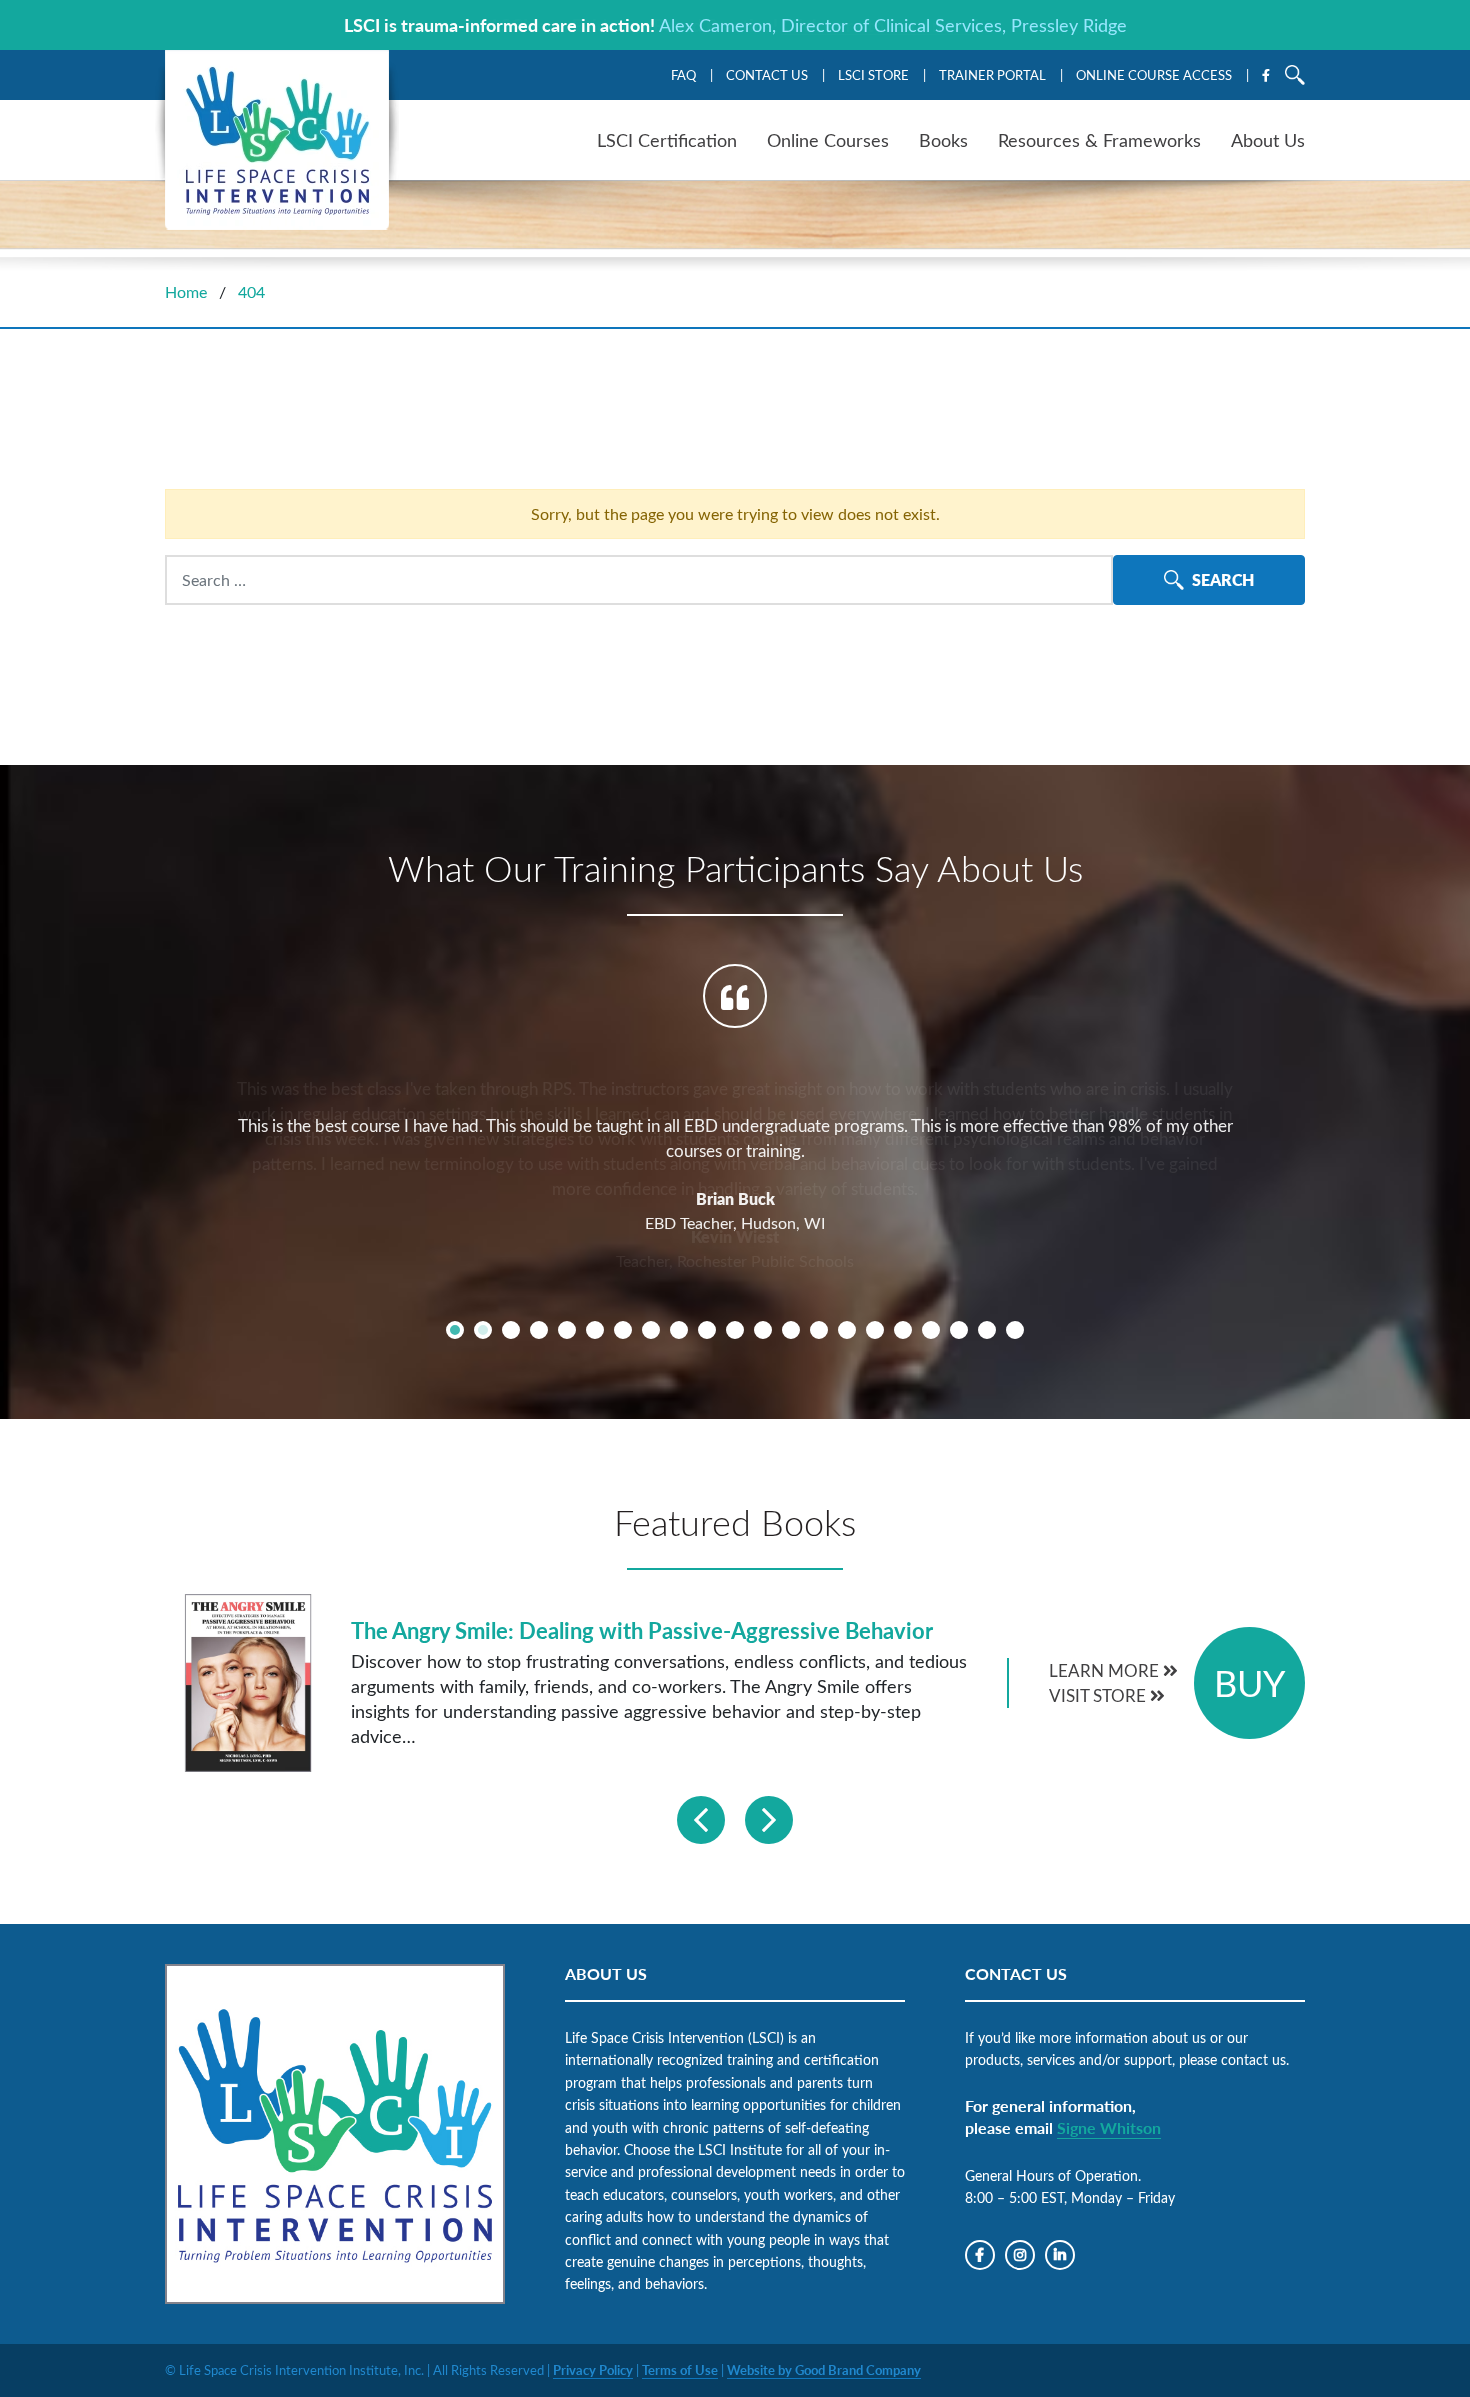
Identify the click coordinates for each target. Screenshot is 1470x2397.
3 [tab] (511, 1330)
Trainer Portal (992, 74)
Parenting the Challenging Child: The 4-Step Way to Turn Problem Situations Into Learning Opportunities (624, 1630)
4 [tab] (539, 1330)
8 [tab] (651, 1330)
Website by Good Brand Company (824, 2370)
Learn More (1106, 1670)
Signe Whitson (1109, 2127)
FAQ (683, 74)
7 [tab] (623, 1330)
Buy (1249, 1682)
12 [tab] (763, 1330)
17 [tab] (903, 1330)
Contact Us (767, 74)
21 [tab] (1015, 1330)
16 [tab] (875, 1330)
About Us (1268, 140)
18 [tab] (931, 1330)
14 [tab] (819, 1330)
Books (943, 140)
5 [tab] (567, 1330)
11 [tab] (735, 1330)
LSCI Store (873, 74)
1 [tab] (455, 1330)
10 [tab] (707, 1330)
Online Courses (828, 140)
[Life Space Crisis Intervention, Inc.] (277, 140)
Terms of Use (680, 2370)
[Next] (769, 1820)
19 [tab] (959, 1330)
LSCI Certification (667, 140)
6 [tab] (595, 1330)
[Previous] (701, 1820)
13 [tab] (791, 1330)
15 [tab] (847, 1330)
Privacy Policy (593, 2370)
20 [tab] (987, 1330)
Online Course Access (1154, 74)
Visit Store (1099, 1695)
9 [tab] (679, 1330)
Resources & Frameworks (1099, 140)
